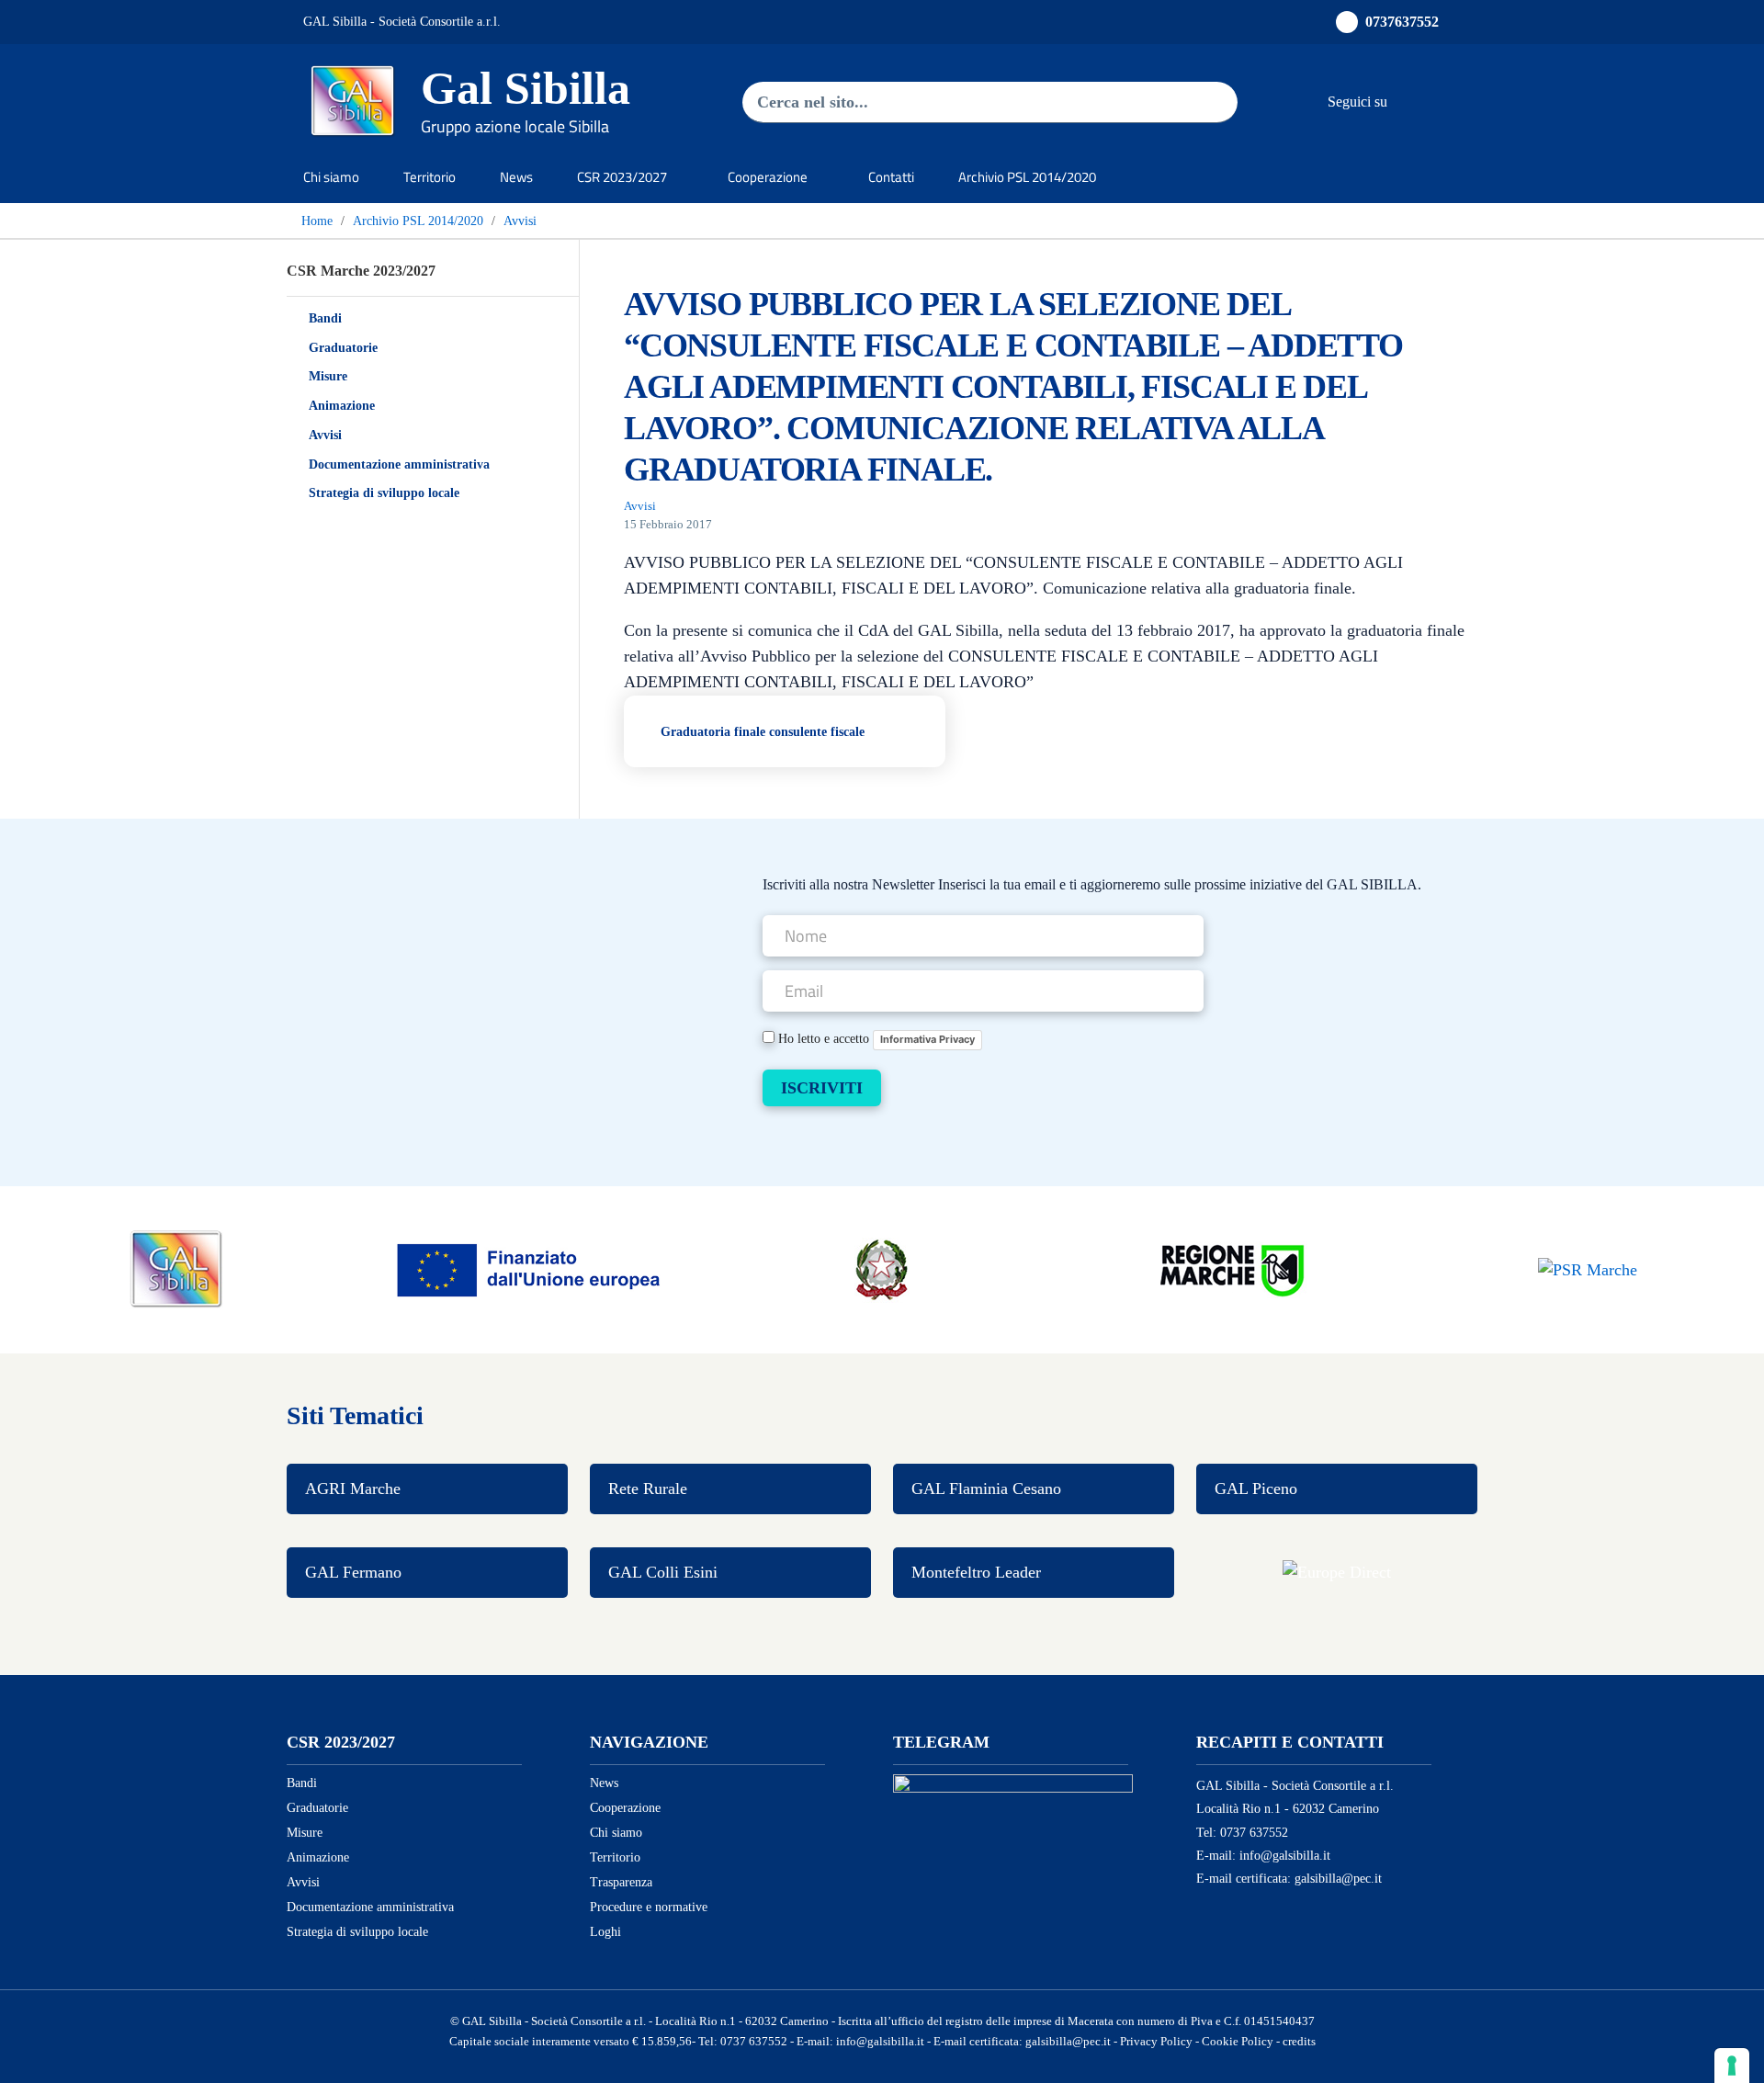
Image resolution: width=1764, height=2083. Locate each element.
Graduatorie (343, 348)
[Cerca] (1204, 102)
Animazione (342, 406)
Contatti (891, 177)
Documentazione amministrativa (399, 464)
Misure (328, 376)
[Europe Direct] (1337, 1573)
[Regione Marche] (1235, 1268)
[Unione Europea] (529, 1268)
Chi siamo (331, 177)
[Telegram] (1442, 101)
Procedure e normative (649, 1907)
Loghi (605, 1932)
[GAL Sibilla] (176, 1268)
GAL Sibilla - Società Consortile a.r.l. (402, 22)
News (516, 177)
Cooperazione (625, 1808)
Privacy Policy (1156, 2042)
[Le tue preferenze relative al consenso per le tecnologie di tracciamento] (1732, 2066)
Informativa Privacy (927, 1039)
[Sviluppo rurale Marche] (1588, 1269)
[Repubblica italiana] (882, 1268)
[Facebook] (1406, 101)
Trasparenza (621, 1882)
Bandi (325, 318)
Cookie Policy (1238, 2042)
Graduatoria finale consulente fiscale (763, 731)
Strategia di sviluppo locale (384, 493)
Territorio (430, 177)
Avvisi (325, 435)
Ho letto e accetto (875, 1038)
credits (1299, 2042)
